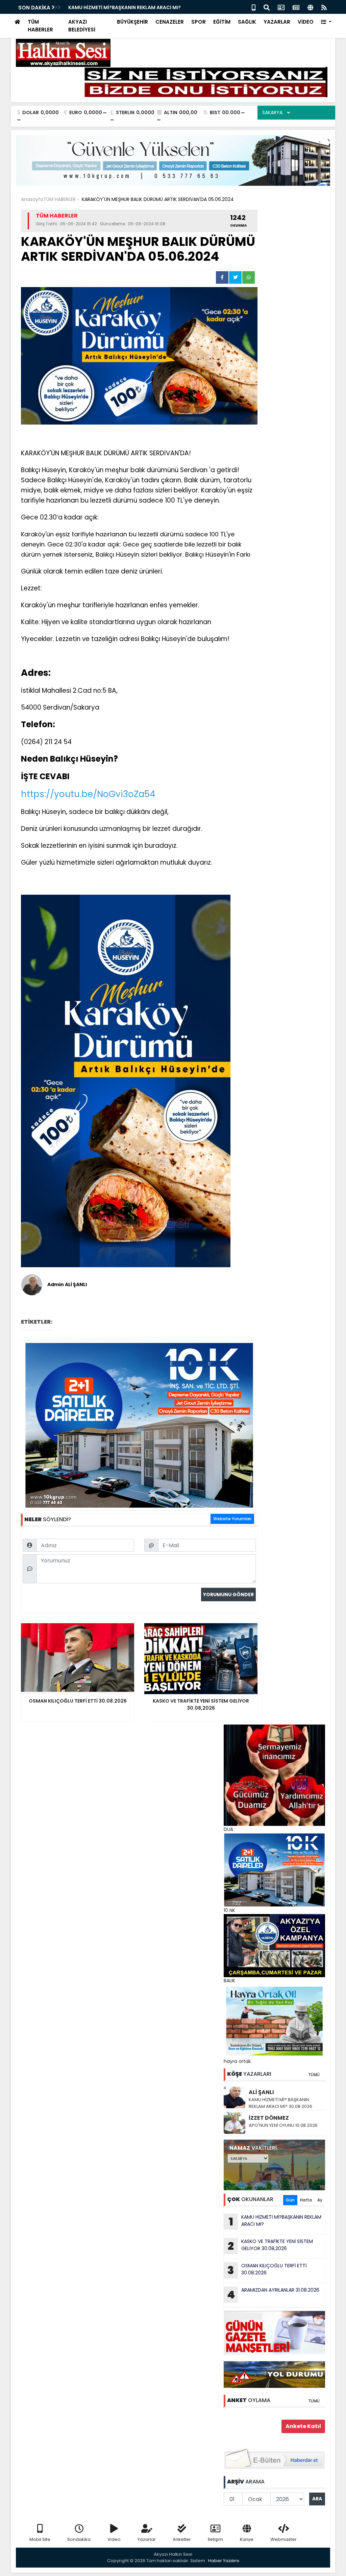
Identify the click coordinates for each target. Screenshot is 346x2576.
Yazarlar (147, 2539)
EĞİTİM (222, 22)
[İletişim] (281, 7)
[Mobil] (254, 7)
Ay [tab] (320, 2200)
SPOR (199, 22)
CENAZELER (170, 22)
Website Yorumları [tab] (232, 1519)
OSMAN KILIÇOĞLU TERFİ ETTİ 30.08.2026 (267, 2270)
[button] (326, 22)
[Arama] (267, 7)
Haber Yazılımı (224, 2561)
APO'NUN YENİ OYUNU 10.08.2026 (283, 2125)
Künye (247, 2539)
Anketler (182, 2539)
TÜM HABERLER (40, 26)
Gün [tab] (290, 2200)
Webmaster (283, 2539)
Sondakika (79, 2539)
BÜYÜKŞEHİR (132, 22)
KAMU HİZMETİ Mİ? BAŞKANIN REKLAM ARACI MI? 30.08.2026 (280, 2103)
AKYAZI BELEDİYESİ (82, 26)
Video (114, 2539)
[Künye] (310, 7)
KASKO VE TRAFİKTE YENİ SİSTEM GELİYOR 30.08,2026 (270, 2246)
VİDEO (306, 22)
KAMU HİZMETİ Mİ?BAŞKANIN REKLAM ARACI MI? (125, 7)
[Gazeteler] (296, 7)
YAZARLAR (277, 22)
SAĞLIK (247, 22)
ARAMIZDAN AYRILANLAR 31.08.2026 (273, 2294)
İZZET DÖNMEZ (269, 2118)
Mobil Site (40, 2539)
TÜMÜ (314, 2075)
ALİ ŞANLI (261, 2092)
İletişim (215, 2539)
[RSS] (324, 7)
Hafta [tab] (306, 2200)
